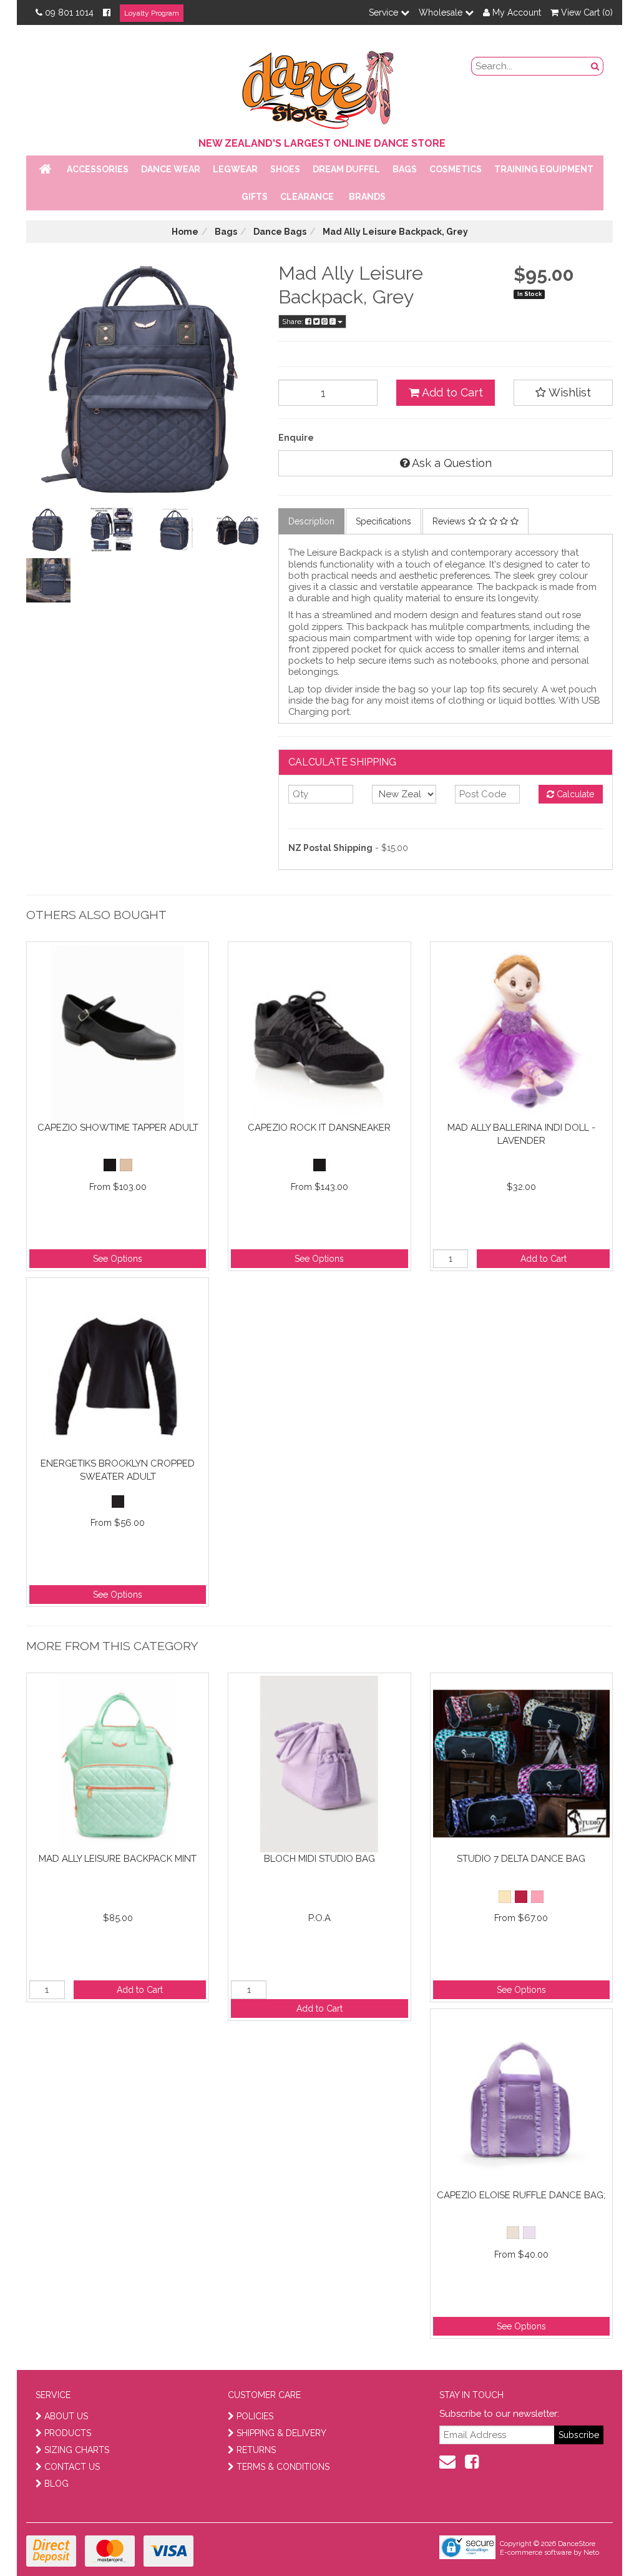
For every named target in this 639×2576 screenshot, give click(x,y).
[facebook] (472, 2462)
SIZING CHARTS (77, 2450)
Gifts (255, 197)
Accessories (98, 169)
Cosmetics (456, 169)
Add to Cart (451, 392)
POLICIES (255, 2416)
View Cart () (586, 12)
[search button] (595, 66)
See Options (118, 1259)
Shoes (285, 169)
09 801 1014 (69, 12)
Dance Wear (171, 169)
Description (311, 521)
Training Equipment (544, 169)
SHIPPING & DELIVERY (281, 2433)
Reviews (450, 521)
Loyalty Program (152, 13)
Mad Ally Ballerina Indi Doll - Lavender (521, 1134)
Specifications (383, 521)
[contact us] (447, 2462)
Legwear (235, 169)
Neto (591, 2553)
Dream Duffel (346, 169)
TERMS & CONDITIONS (283, 2467)
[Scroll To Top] (598, 2539)
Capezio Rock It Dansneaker (319, 1128)
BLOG (56, 2484)
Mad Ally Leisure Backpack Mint (118, 1859)
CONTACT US (72, 2467)
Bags (405, 169)
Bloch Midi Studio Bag (319, 1859)
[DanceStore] (319, 87)
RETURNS (256, 2450)
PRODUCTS (68, 2433)
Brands (367, 197)
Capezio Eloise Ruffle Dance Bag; (521, 2195)
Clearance (307, 197)
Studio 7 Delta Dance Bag (521, 1859)
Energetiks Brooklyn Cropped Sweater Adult (118, 1470)
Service (385, 12)
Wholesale (442, 12)
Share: (294, 322)
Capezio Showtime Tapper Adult (118, 1128)
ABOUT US (66, 2416)
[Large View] (48, 530)
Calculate (574, 794)
